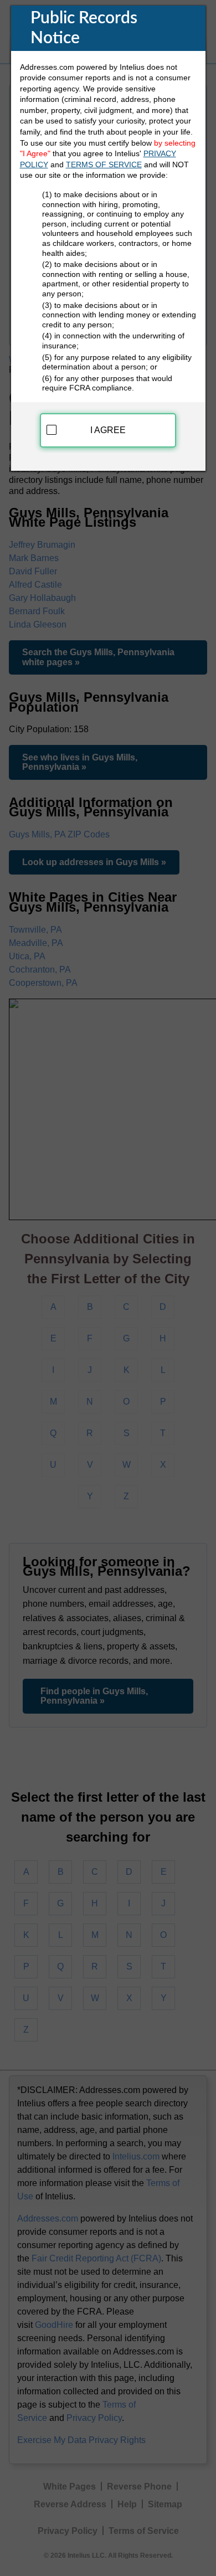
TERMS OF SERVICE (104, 164)
